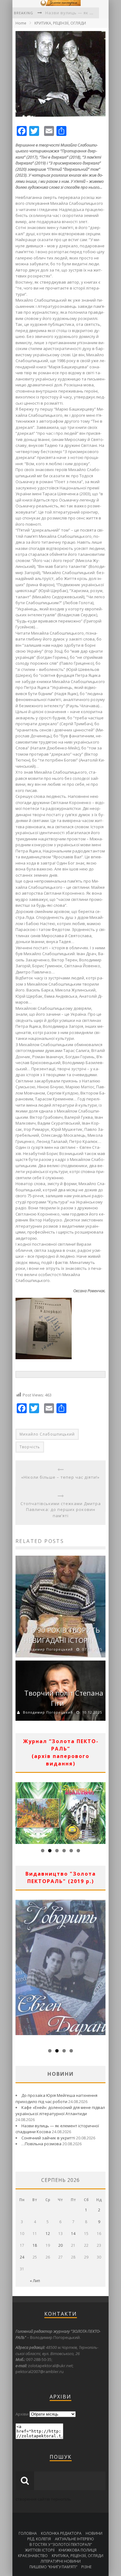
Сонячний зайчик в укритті (48, 2138)
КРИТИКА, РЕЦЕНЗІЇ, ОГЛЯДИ (60, 23)
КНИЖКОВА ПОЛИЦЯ (78, 2550)
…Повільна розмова (41, 2144)
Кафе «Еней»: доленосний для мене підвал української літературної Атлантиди (60, 2111)
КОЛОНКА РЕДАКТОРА (61, 2533)
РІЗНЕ (86, 2567)
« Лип (35, 2281)
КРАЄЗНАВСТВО (33, 2556)
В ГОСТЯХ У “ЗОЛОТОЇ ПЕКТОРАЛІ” (61, 2545)
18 (35, 2245)
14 (73, 2234)
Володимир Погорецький (48, 1649)
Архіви (22, 2414)
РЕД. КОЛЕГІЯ (39, 2539)
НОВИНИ (94, 2533)
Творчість (30, 1447)
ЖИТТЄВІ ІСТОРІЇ (40, 2550)
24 (22, 2257)
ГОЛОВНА (28, 2533)
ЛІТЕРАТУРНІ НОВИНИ (61, 2561)
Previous (20, 1811)
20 (60, 2245)
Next (101, 1811)
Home (21, 23)
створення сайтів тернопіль (43, 2499)
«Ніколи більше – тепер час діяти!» (60, 1477)
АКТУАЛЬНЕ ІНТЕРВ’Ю (74, 2539)
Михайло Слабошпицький (47, 1434)
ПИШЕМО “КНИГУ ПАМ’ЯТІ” (53, 2567)
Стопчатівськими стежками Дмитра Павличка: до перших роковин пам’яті (61, 1510)
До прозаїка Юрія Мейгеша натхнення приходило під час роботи (56, 2098)
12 (48, 2234)
